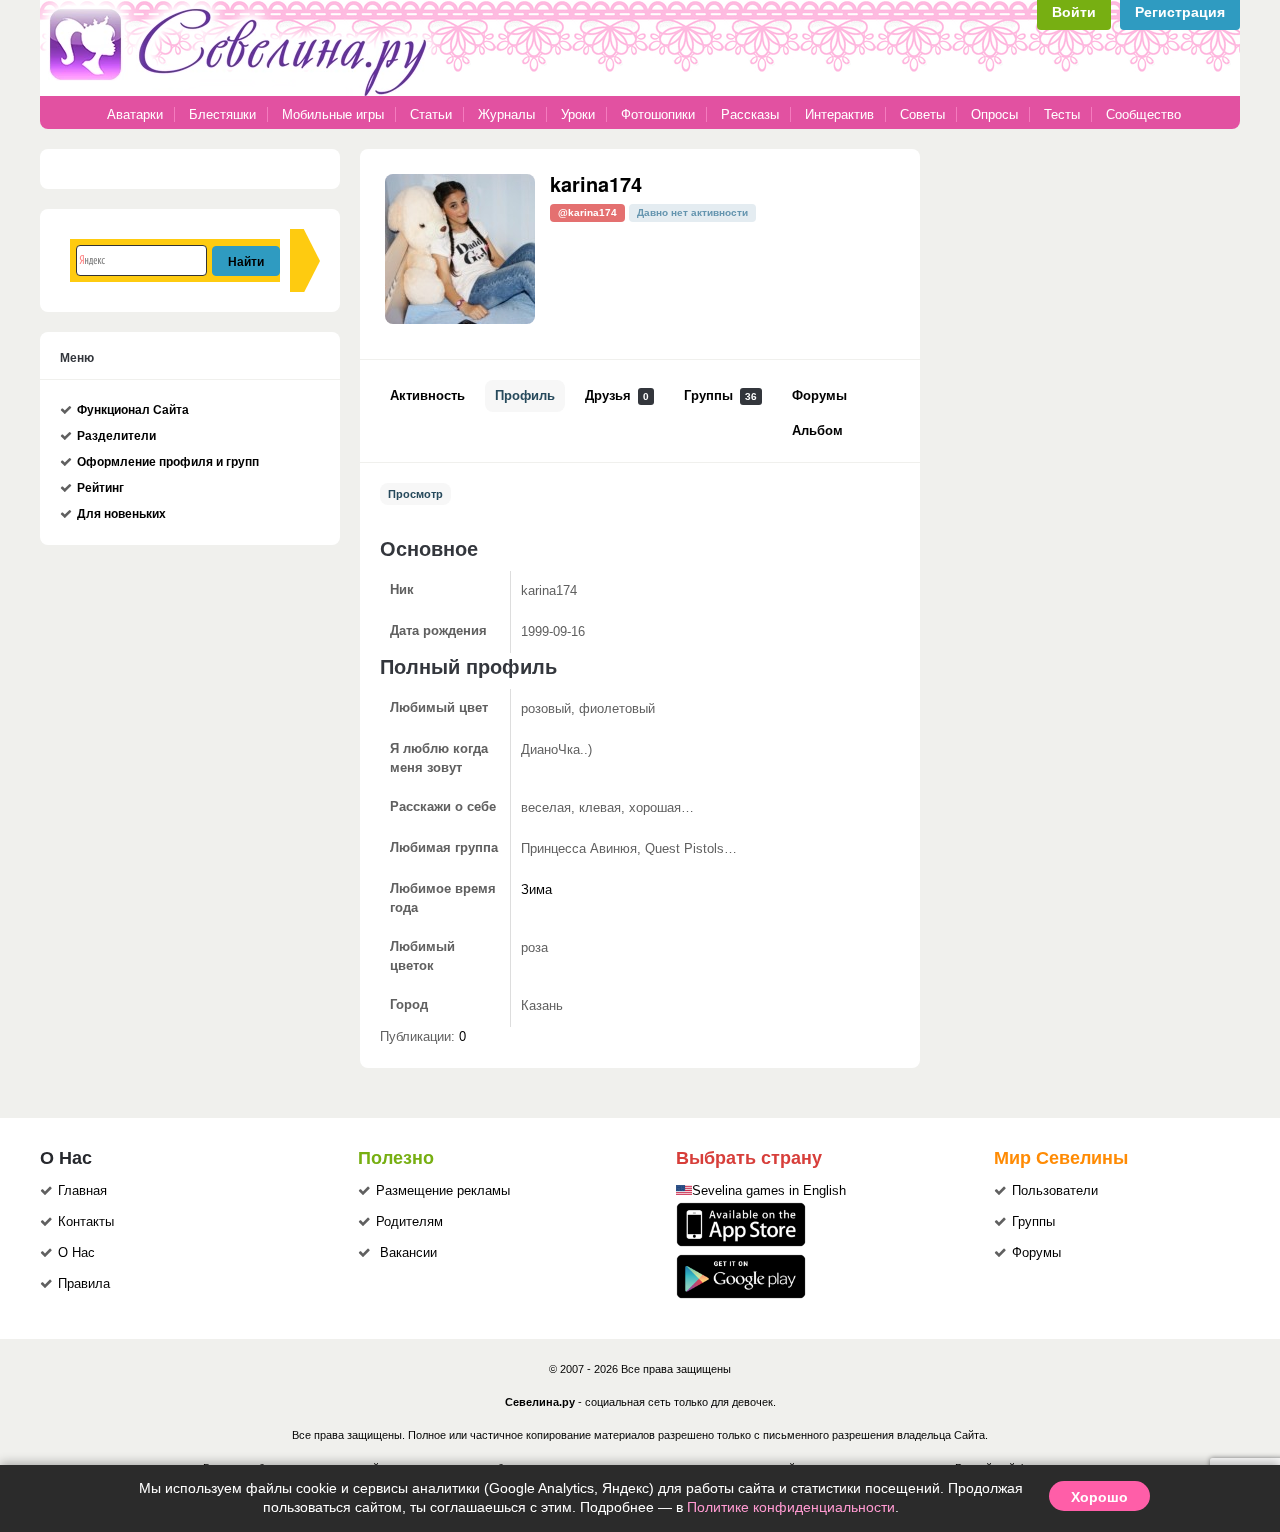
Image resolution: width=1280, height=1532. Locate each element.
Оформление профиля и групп (168, 462)
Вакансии (408, 1253)
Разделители (116, 436)
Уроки (578, 114)
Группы (720, 396)
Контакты (86, 1222)
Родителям (409, 1222)
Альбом (817, 431)
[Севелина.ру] (242, 92)
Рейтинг (100, 488)
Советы (922, 114)
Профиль (525, 396)
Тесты (1062, 114)
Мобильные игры (333, 114)
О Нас (76, 1253)
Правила (84, 1284)
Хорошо (1099, 1496)
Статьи (431, 114)
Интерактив (839, 114)
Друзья (617, 396)
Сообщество (1143, 114)
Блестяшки (222, 114)
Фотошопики (658, 114)
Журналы (506, 114)
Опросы (994, 114)
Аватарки (135, 114)
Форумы (819, 396)
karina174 (596, 183)
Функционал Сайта (133, 410)
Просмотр (415, 494)
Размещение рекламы (443, 1191)
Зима (536, 890)
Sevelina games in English (769, 1191)
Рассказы (752, 114)
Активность (427, 396)
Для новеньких (121, 514)
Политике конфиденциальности (791, 1507)
